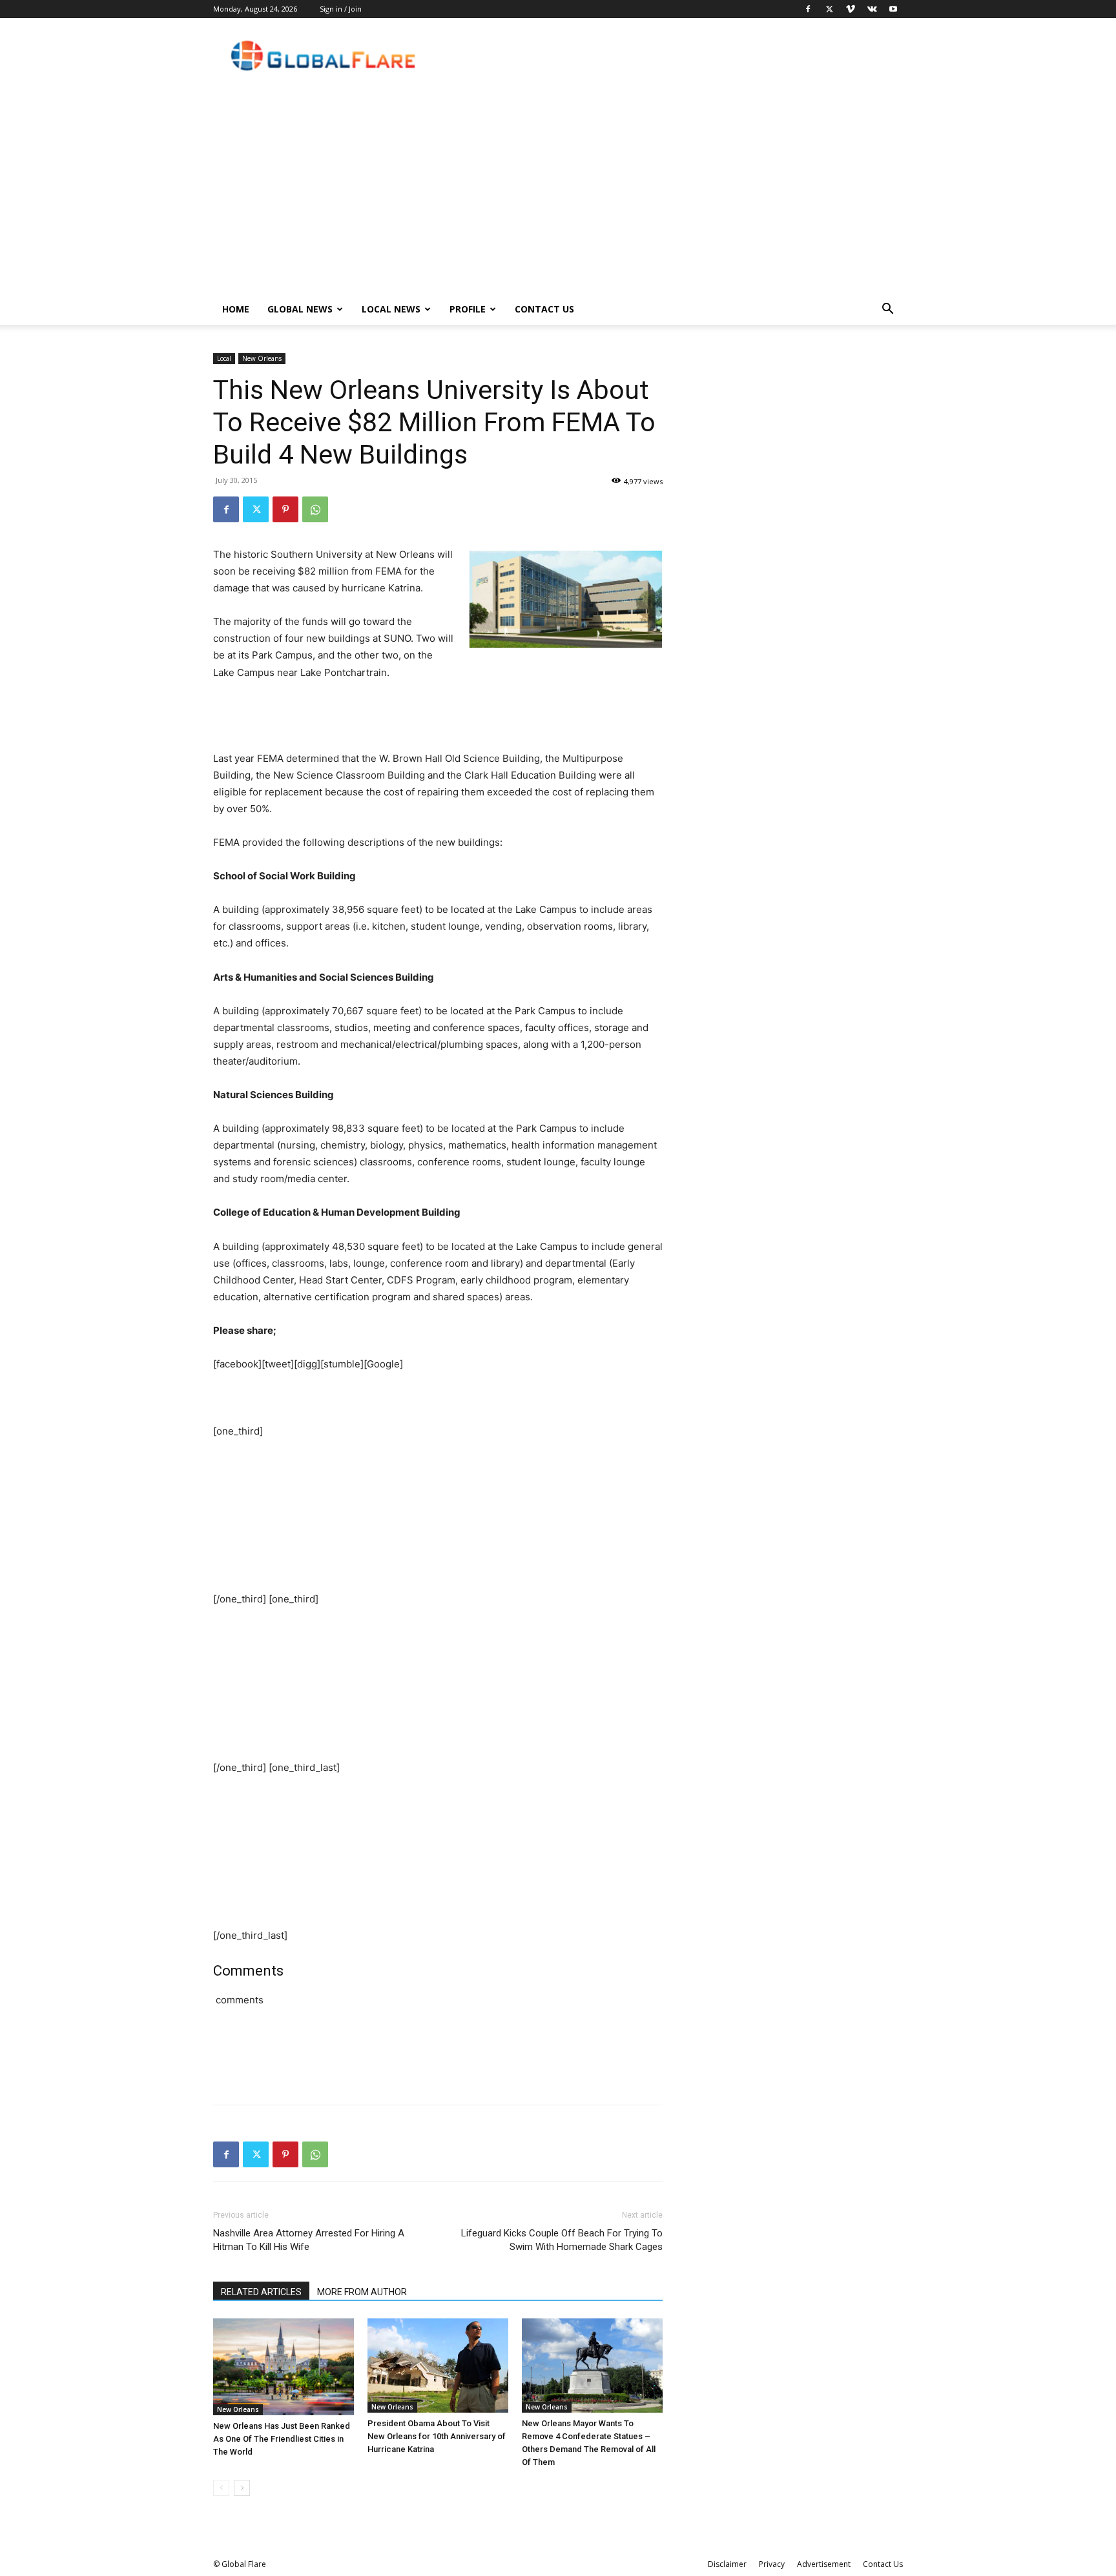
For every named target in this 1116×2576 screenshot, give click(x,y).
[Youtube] (893, 9)
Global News (300, 309)
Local (224, 358)
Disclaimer (727, 2564)
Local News (391, 309)
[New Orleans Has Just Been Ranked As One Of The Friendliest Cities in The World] (284, 2367)
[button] (887, 310)
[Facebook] (808, 9)
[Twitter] (829, 9)
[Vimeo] (851, 9)
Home (236, 309)
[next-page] (242, 2488)
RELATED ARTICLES (261, 2292)
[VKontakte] (872, 9)
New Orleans (262, 358)
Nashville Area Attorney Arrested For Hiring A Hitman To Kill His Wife (309, 2240)
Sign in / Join (341, 9)
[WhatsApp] (315, 509)
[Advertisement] (558, 197)
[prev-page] (221, 2488)
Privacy (772, 2564)
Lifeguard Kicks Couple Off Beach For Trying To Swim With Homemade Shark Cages (562, 2240)
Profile (468, 309)
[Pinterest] (285, 509)
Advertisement (824, 2564)
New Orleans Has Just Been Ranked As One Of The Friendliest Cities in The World (282, 2439)
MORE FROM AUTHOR (362, 2292)
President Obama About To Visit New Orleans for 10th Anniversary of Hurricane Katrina (437, 2436)
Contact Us (544, 309)
